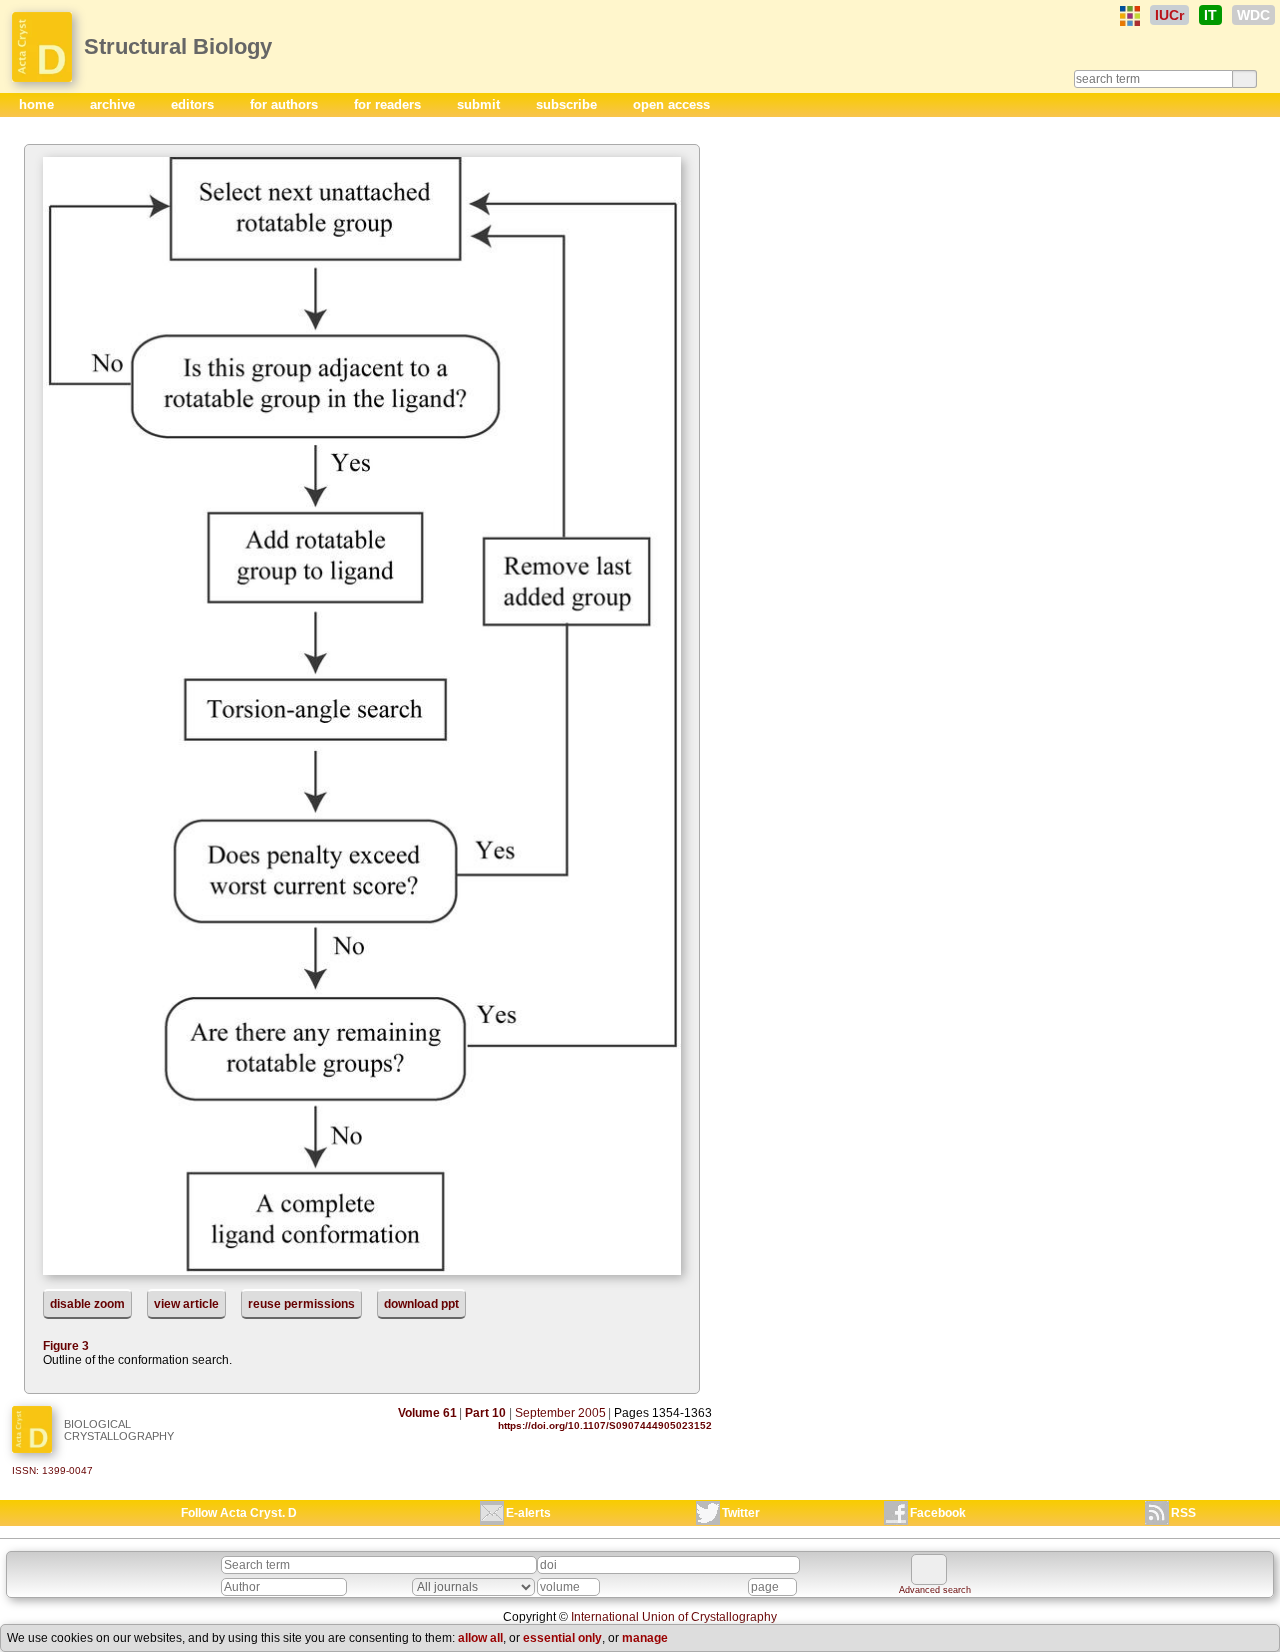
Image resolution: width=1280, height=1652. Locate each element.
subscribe (568, 104)
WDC (1253, 15)
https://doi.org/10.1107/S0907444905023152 (605, 1425)
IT (1210, 15)
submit (480, 104)
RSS (1183, 1513)
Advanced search (935, 1590)
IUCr (1169, 15)
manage (645, 1638)
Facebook (938, 1513)
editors (194, 104)
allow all (480, 1638)
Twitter (741, 1513)
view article (186, 1304)
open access (671, 104)
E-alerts (528, 1513)
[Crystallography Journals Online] (1130, 16)
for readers (389, 104)
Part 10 (485, 1413)
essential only (562, 1638)
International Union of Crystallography (674, 1617)
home (38, 104)
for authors (286, 104)
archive (114, 104)
